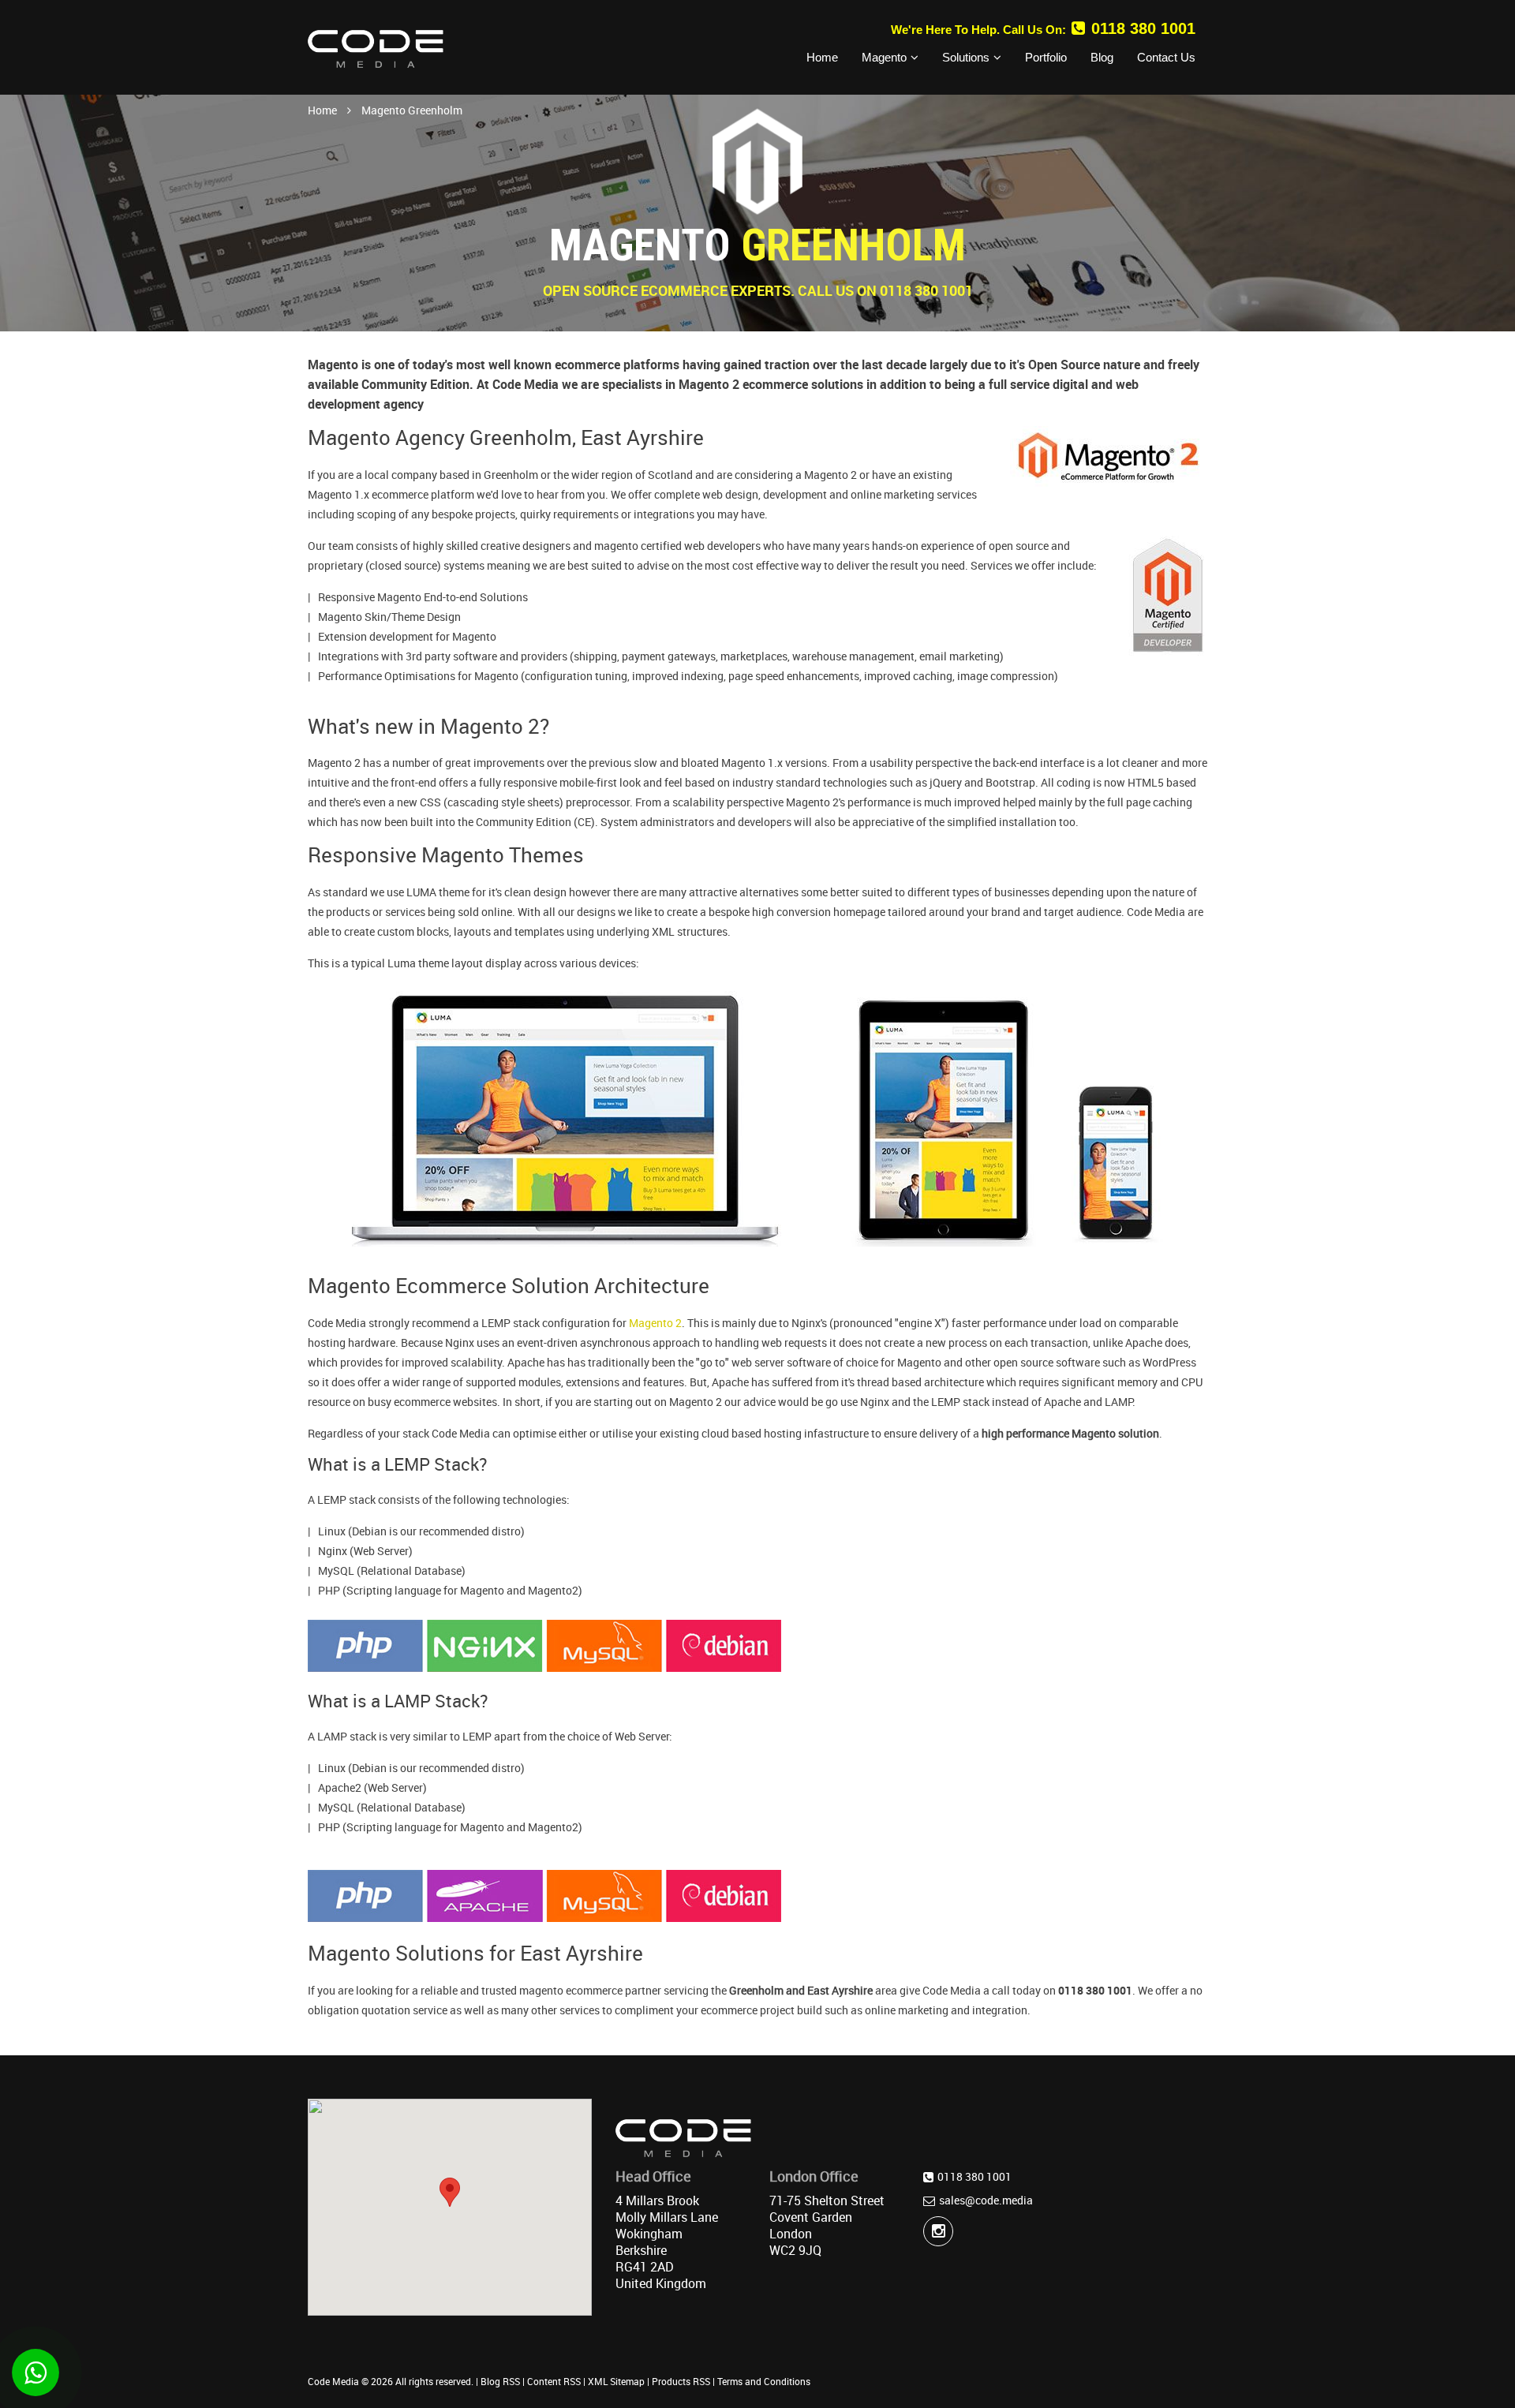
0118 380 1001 (1143, 28)
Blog (1102, 57)
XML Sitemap (616, 2381)
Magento (884, 57)
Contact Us (1166, 57)
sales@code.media (986, 2200)
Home (822, 57)
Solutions (966, 57)
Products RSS (681, 2381)
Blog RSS (500, 2381)
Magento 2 (655, 1323)
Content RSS (554, 2381)
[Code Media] (376, 48)
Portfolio (1046, 57)
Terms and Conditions (764, 2381)
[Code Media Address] (683, 2143)
